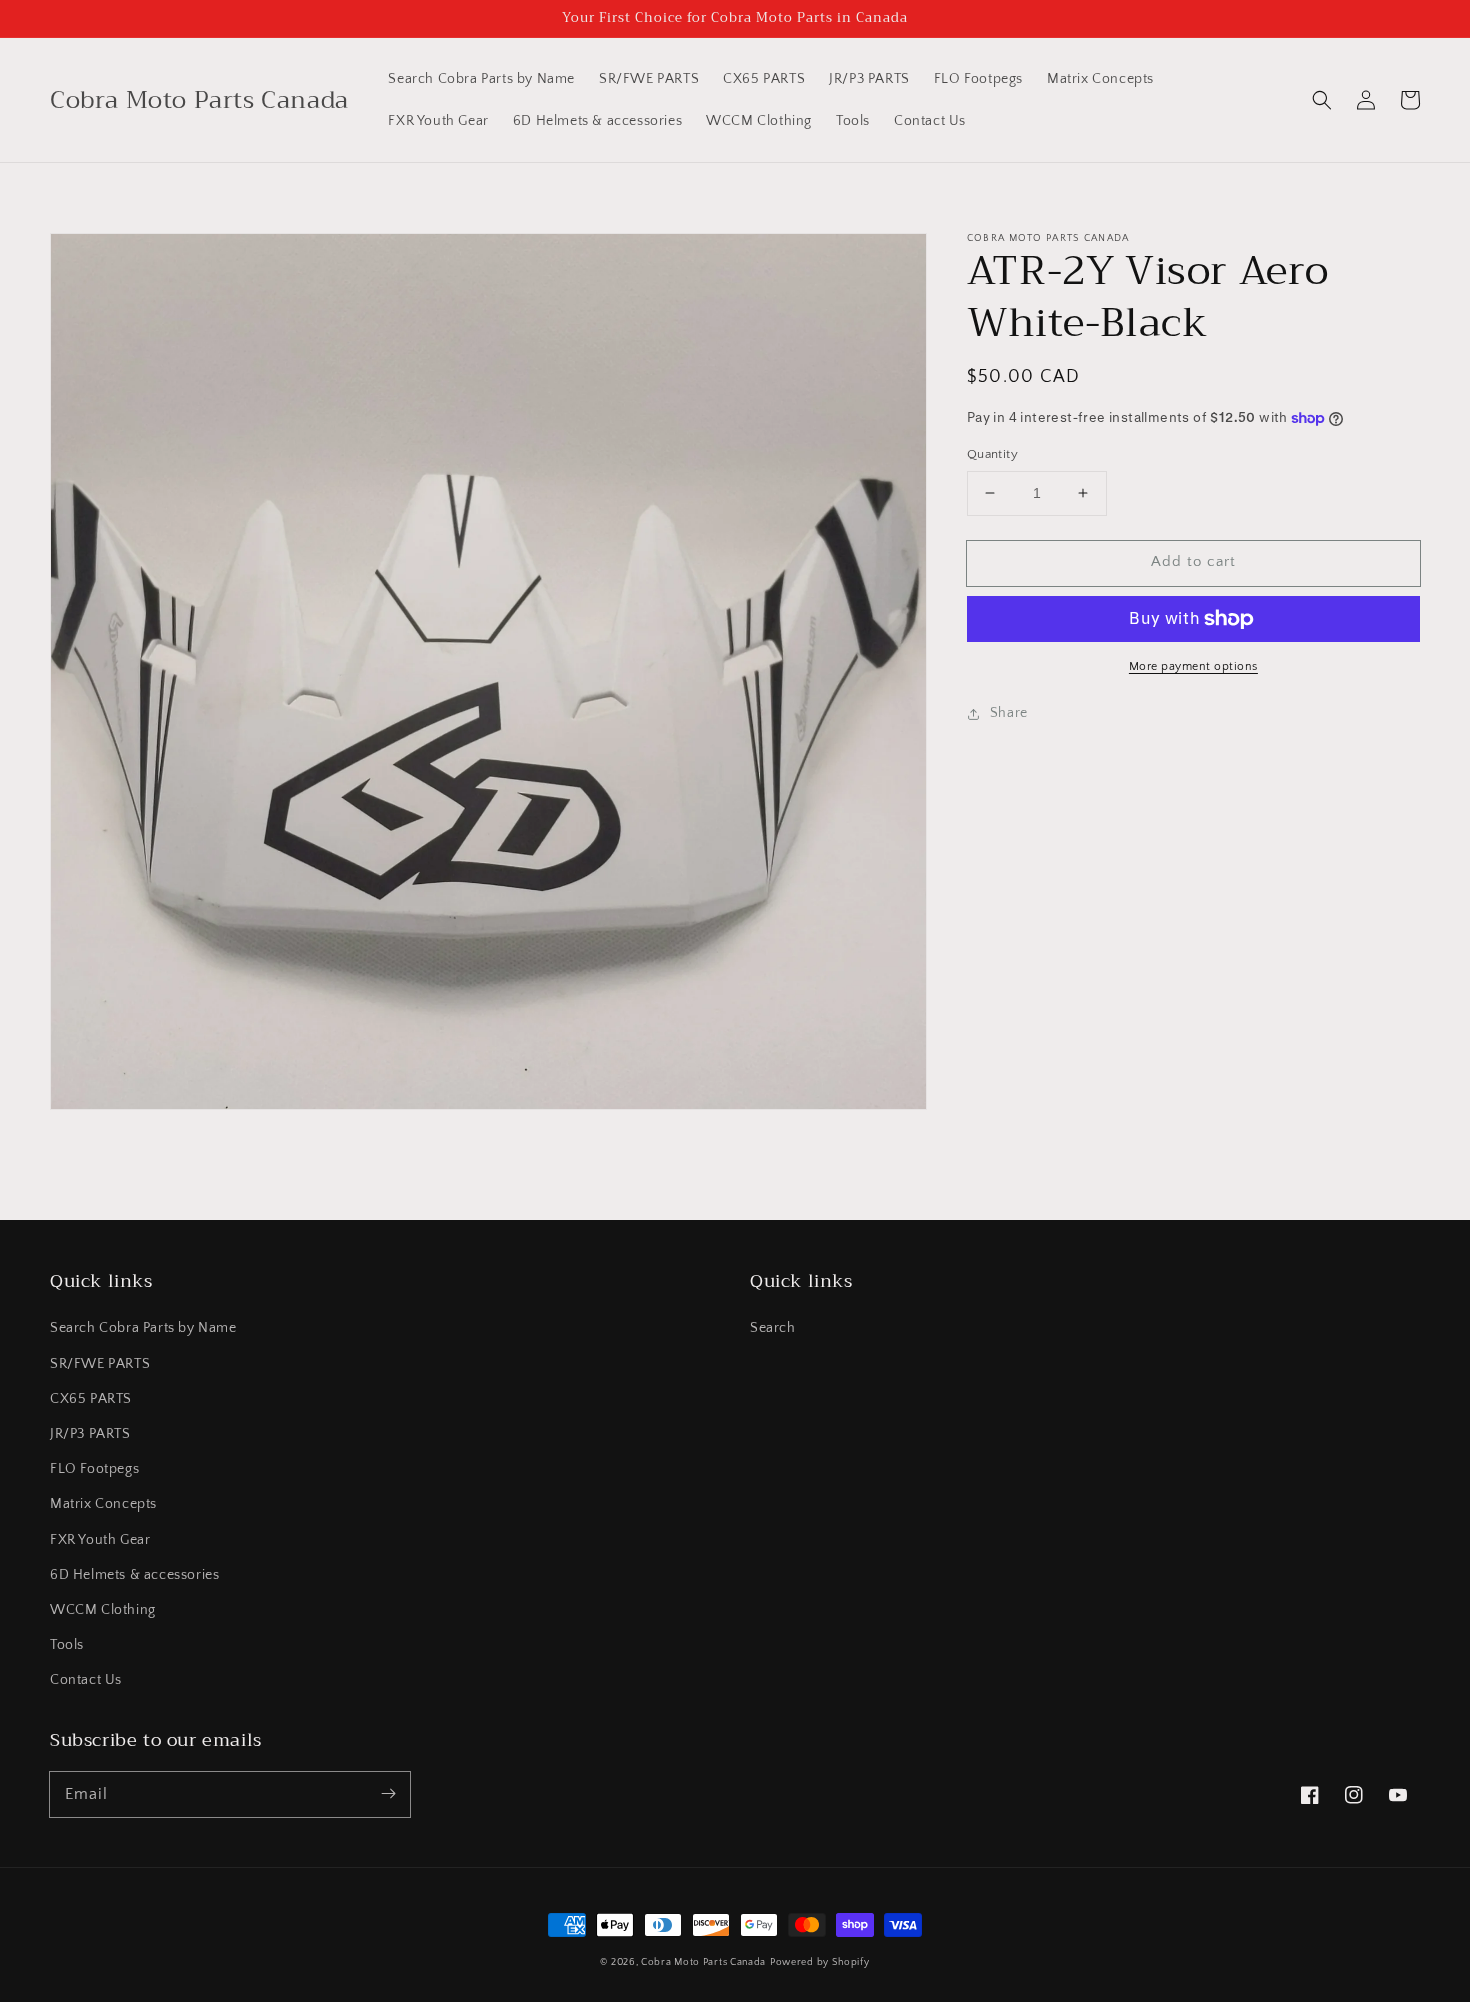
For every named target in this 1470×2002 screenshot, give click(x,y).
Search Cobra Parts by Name (143, 1328)
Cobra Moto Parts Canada (703, 1962)
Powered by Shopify (820, 1962)
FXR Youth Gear (100, 1540)
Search (773, 1328)
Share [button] (1009, 713)
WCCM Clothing (103, 1610)
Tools (67, 1645)
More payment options (1193, 666)
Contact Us (86, 1680)
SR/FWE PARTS (100, 1364)
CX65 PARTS (91, 1399)
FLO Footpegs (94, 1469)
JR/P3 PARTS (90, 1434)
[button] (1322, 100)
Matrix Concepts (103, 1504)
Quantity (992, 454)
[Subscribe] (388, 1794)
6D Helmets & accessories (134, 1575)
